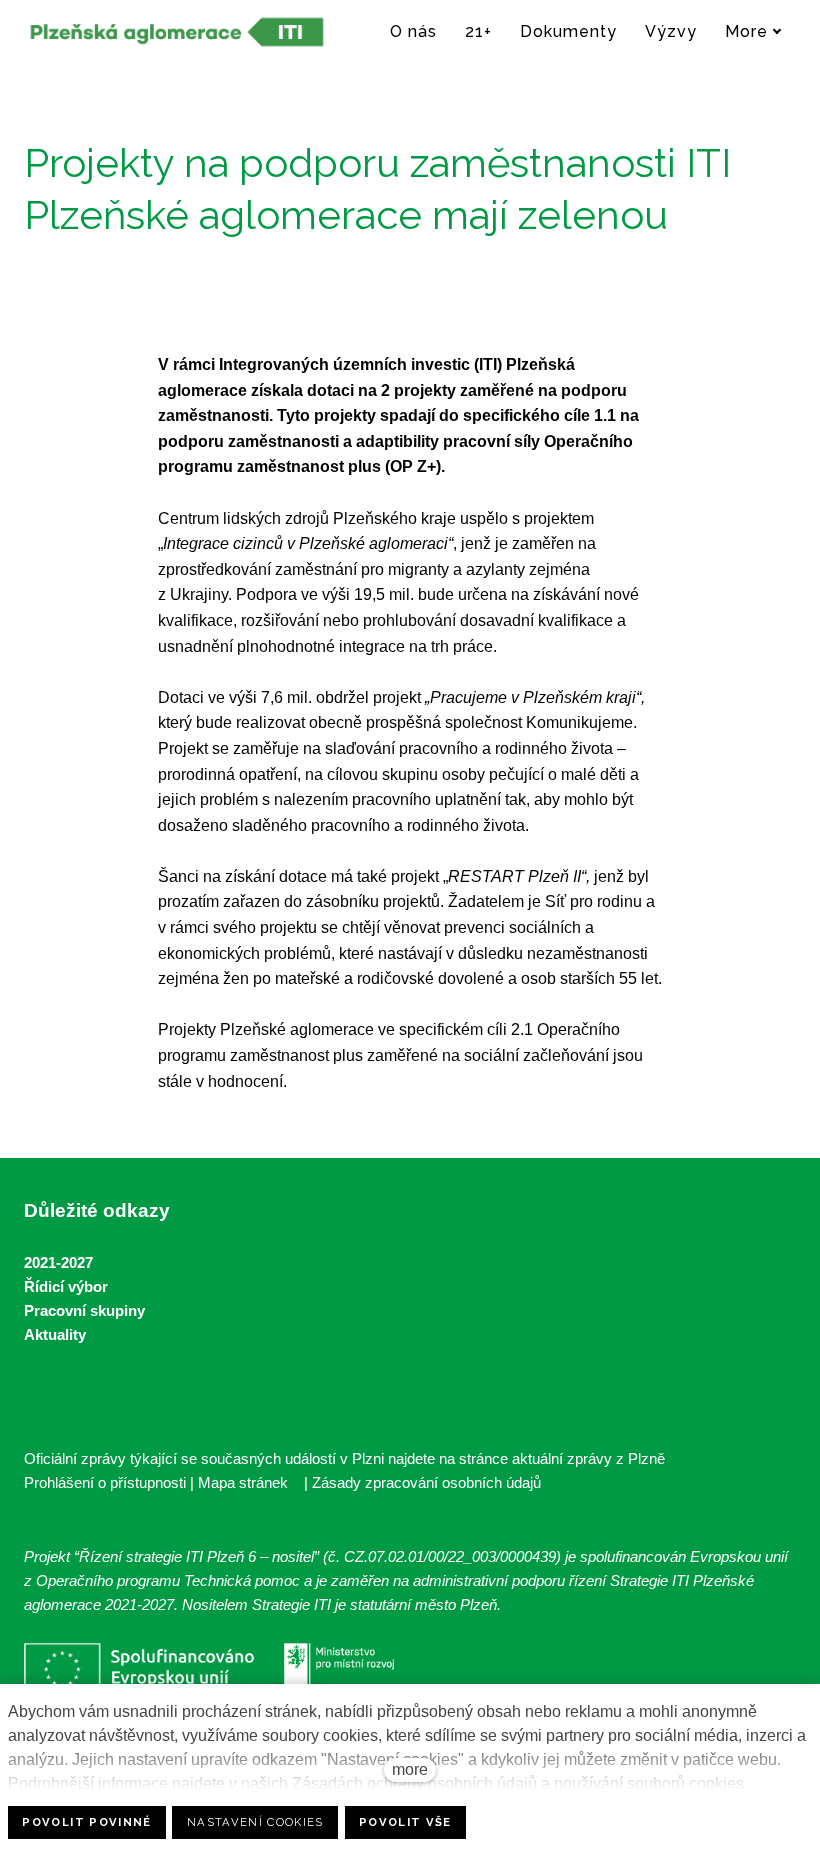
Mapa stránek (243, 1482)
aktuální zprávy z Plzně (588, 1458)
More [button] (746, 31)
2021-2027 (58, 1262)
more (410, 1769)
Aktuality (55, 1334)
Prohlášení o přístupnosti (105, 1482)
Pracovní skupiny (84, 1310)
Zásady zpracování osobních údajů (426, 1482)
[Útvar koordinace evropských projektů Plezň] (177, 32)
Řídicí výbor (66, 1286)
